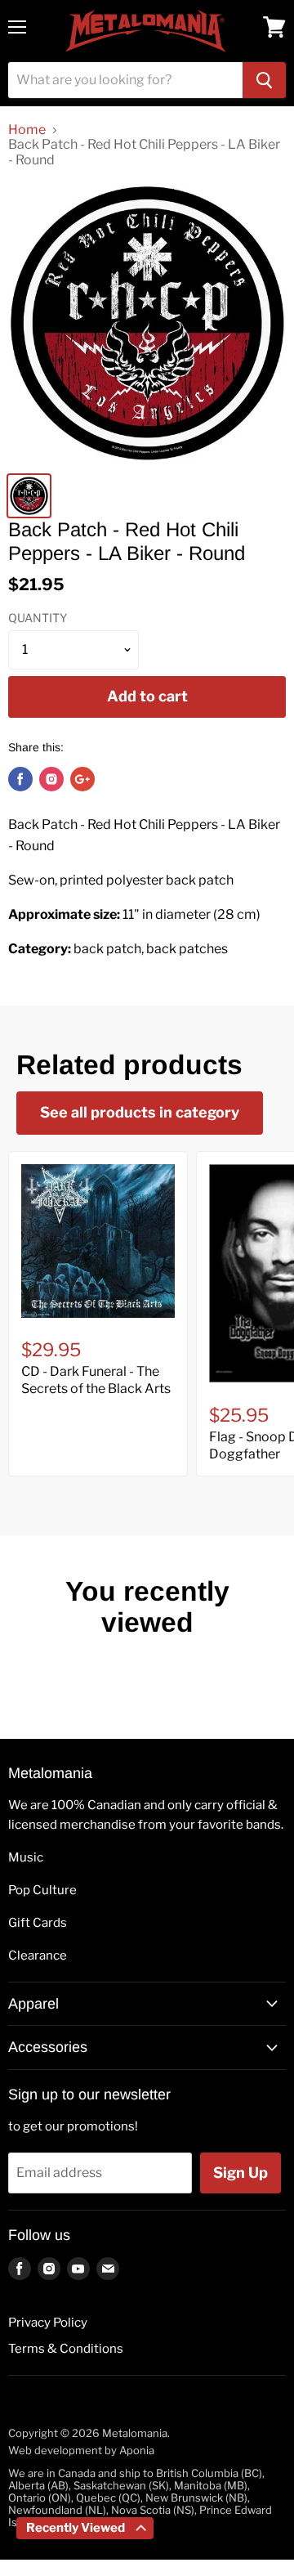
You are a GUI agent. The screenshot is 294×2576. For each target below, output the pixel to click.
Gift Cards (38, 1923)
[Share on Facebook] (20, 779)
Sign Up (241, 2173)
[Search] (264, 80)
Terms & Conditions (66, 2349)
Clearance (38, 1956)
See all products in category (140, 1112)
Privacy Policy (48, 2323)
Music (26, 1857)
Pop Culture (42, 1890)
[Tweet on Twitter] (51, 779)
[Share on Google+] (82, 779)
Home (27, 130)
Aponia (137, 2450)
